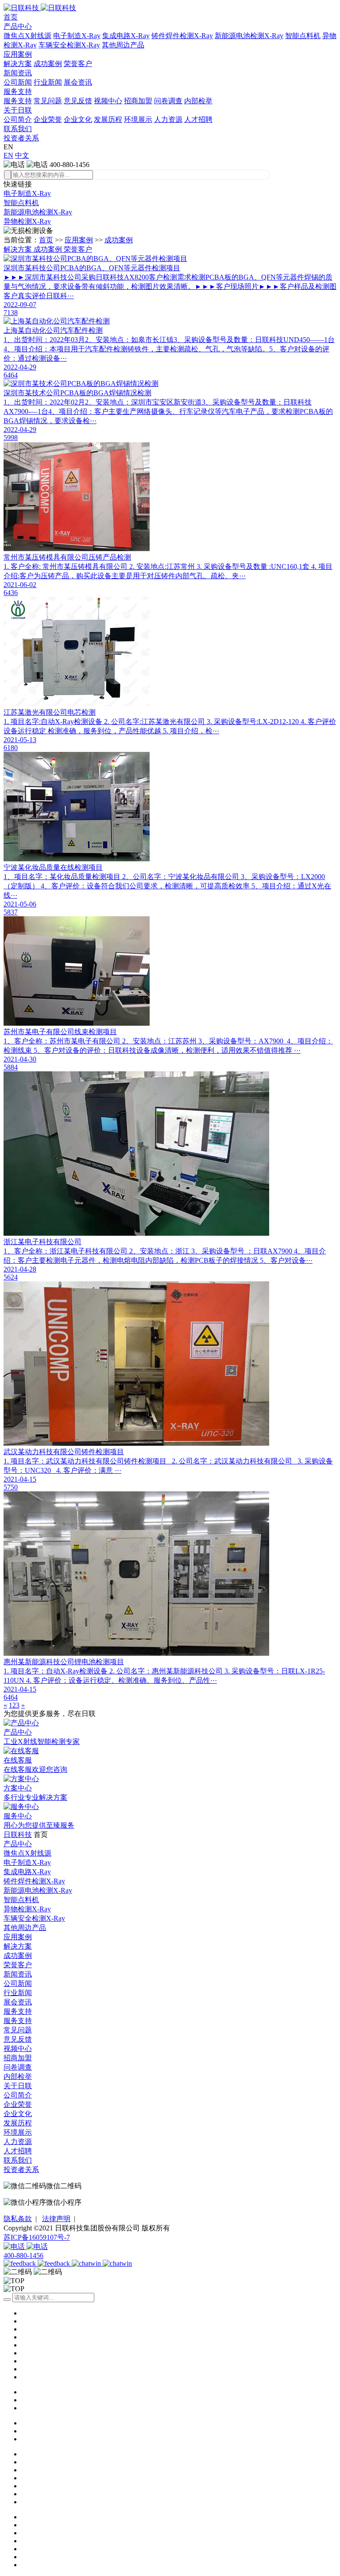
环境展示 (138, 119)
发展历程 (108, 119)
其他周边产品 (123, 45)
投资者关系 (21, 138)
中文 (22, 155)
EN (8, 155)
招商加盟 (138, 101)
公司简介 (18, 119)
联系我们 (18, 129)
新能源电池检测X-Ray (249, 36)
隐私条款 (18, 2219)
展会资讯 (78, 82)
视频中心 (108, 101)
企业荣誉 (48, 119)
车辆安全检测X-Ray (69, 45)
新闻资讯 (18, 73)
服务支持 (18, 91)
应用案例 (18, 54)
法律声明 (56, 2219)
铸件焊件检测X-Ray (182, 36)
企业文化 (78, 119)
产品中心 (18, 26)
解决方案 (18, 64)
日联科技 (18, 1835)
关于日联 (18, 110)
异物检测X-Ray (27, 221)
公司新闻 (18, 82)
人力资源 (168, 119)
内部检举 (198, 101)
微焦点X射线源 (27, 36)
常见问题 (48, 101)
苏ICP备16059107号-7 (37, 2237)
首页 (11, 17)
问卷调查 (168, 101)
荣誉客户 (78, 64)
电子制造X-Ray (77, 36)
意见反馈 (78, 101)
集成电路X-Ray (126, 36)
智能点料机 (303, 36)
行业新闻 (48, 82)
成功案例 (48, 64)
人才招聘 (198, 119)
